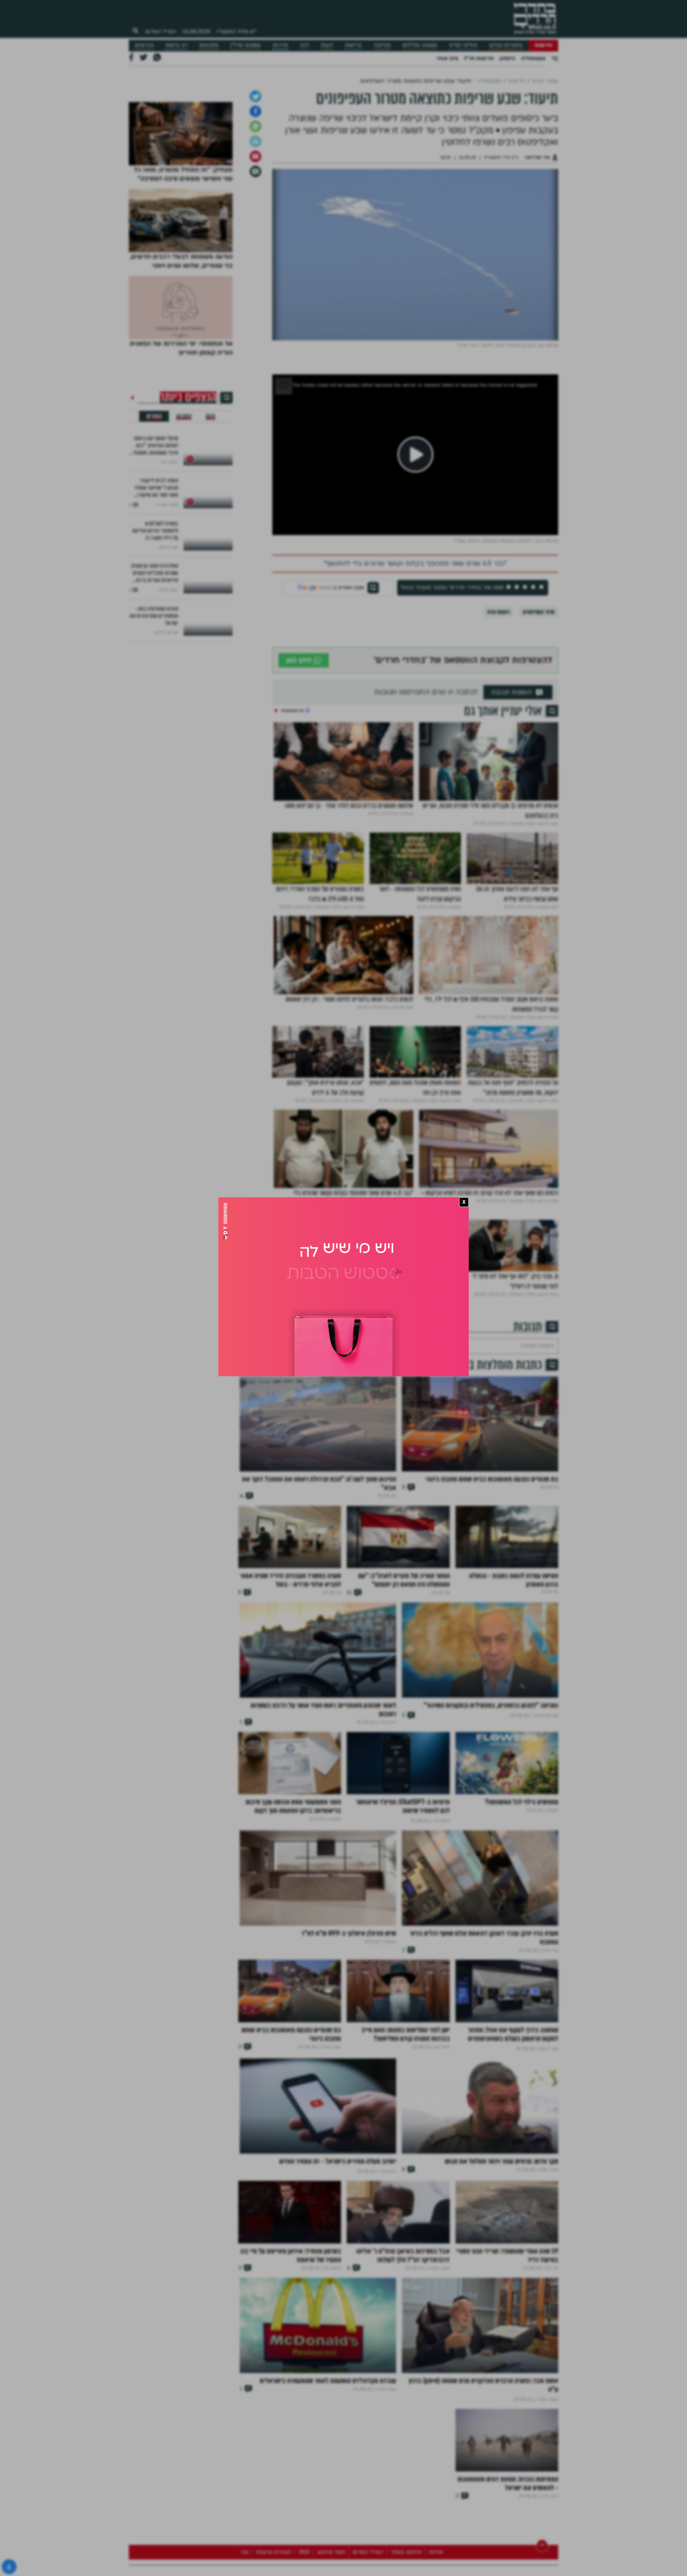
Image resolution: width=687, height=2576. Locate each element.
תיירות (280, 45)
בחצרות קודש (506, 45)
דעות (327, 45)
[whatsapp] (255, 237)
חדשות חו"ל (479, 58)
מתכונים (209, 45)
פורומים (144, 45)
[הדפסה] (255, 252)
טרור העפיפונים (539, 723)
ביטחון (507, 58)
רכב (304, 45)
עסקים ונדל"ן (245, 45)
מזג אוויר (447, 58)
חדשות (543, 45)
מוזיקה (382, 45)
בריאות (353, 45)
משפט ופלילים (420, 45)
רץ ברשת (176, 45)
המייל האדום (161, 31)
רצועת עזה (498, 723)
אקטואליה (533, 58)
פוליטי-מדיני (463, 45)
